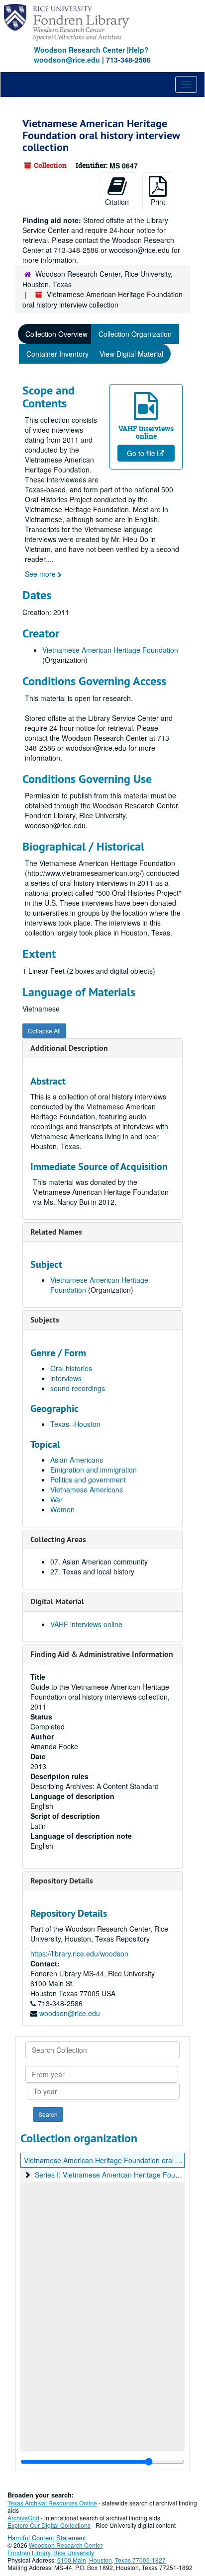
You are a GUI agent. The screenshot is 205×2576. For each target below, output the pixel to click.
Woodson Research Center (79, 50)
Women (62, 1509)
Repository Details (62, 1881)
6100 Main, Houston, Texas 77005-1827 (111, 2560)
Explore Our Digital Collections (49, 2525)
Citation (117, 202)
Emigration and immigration (94, 1470)
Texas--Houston (75, 1424)
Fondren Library (29, 2552)
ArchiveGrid (23, 2518)
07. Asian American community (99, 1561)
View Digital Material (131, 354)
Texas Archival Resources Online (52, 2503)
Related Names (56, 1232)
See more (41, 574)
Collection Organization (135, 334)
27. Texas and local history (92, 1571)
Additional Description (69, 1048)
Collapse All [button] (44, 1031)
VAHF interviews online (86, 1624)
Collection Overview (56, 334)
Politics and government (88, 1480)
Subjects (45, 1320)
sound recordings (78, 1388)
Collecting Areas (58, 1539)
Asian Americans (77, 1460)
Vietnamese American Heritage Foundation (110, 650)
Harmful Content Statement (47, 2537)
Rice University (74, 2552)
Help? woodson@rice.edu (91, 55)
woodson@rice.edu (70, 2013)
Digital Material (57, 1601)
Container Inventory (57, 354)
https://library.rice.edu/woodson (79, 1953)
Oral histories (71, 1368)
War (56, 1499)
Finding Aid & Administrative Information (102, 1654)
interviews (66, 1378)
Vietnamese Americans (87, 1489)
